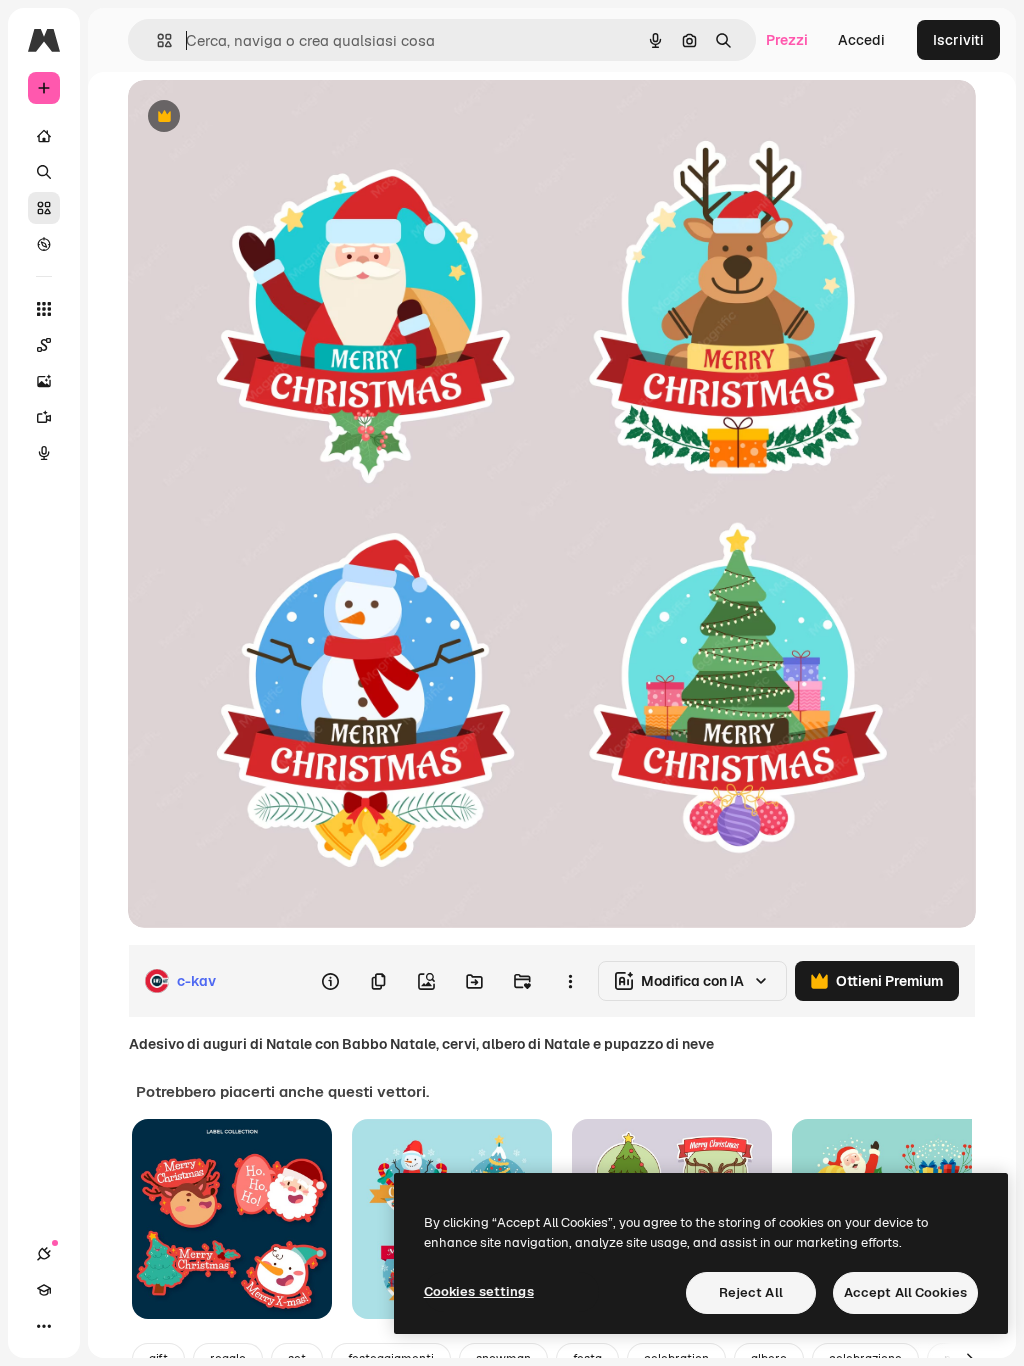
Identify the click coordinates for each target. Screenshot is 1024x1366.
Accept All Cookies (905, 1292)
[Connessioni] (44, 1254)
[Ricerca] (44, 172)
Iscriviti (958, 40)
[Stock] (44, 208)
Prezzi (787, 40)
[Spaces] (44, 345)
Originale (260, 117)
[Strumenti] (44, 309)
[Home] (44, 136)
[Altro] (44, 1326)
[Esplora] (44, 244)
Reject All (751, 1292)
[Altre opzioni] (570, 981)
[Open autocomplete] (156, 40)
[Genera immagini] (44, 381)
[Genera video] (44, 417)
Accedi (861, 40)
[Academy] (44, 1290)
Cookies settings (479, 1291)
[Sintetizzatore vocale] (44, 453)
